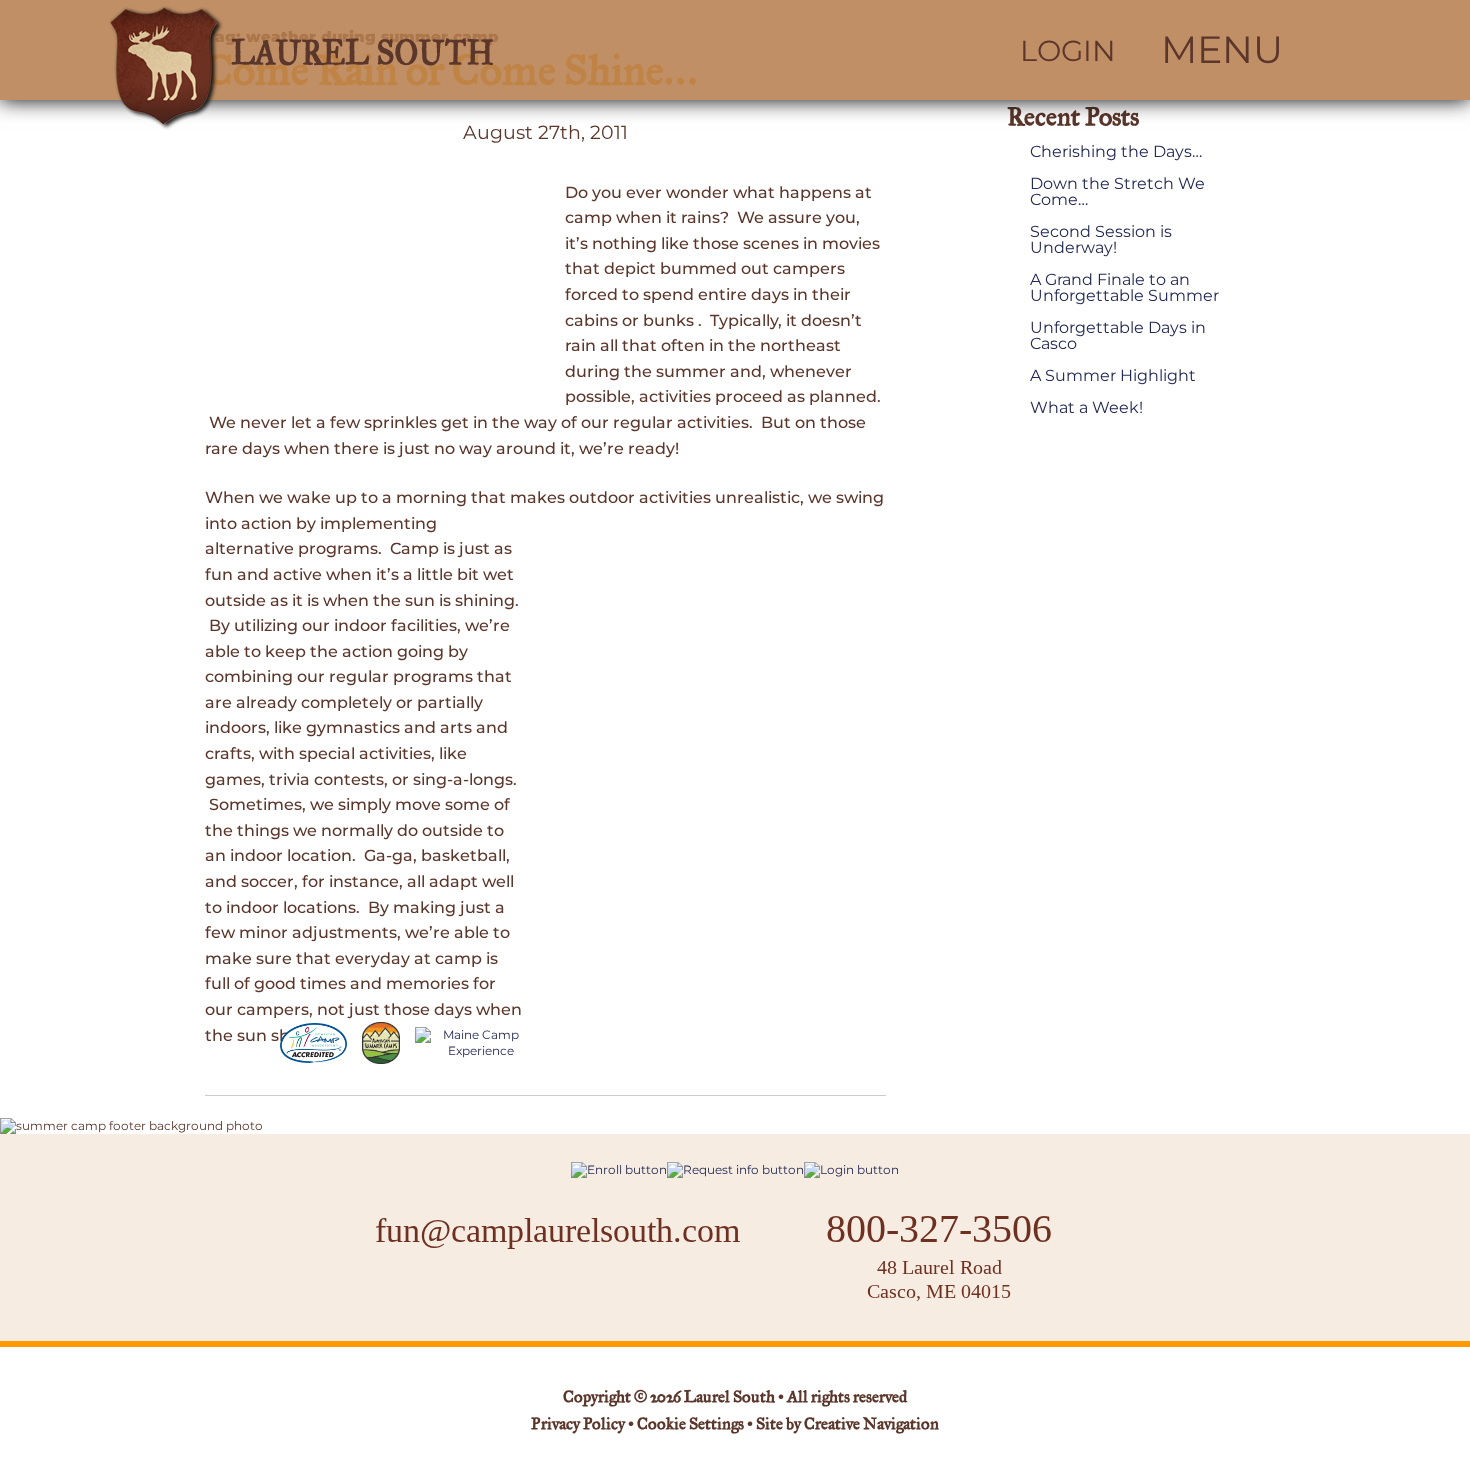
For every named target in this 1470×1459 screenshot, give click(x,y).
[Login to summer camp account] (851, 1169)
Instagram (547, 1293)
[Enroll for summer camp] (619, 1169)
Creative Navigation (871, 1425)
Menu (1222, 50)
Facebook (494, 1293)
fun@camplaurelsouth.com (557, 1230)
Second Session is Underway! (1101, 240)
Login (1068, 51)
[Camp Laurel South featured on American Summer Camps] (381, 1043)
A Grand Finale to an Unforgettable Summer (1124, 288)
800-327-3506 (939, 1229)
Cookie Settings (690, 1425)
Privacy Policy (578, 1425)
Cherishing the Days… (1116, 152)
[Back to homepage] (391, 50)
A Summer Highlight (1113, 376)
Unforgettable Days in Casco (1118, 336)
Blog (611, 1293)
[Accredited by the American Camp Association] (313, 1043)
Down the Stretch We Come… (1117, 192)
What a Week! (1086, 408)
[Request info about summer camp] (735, 1169)
